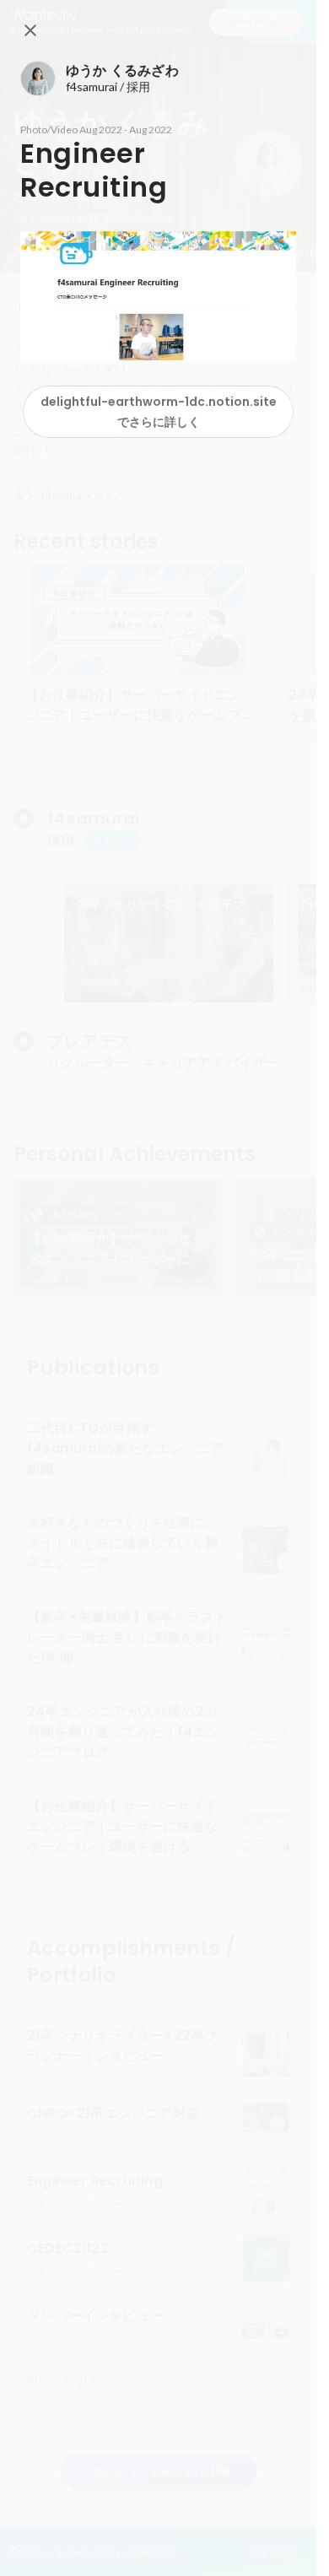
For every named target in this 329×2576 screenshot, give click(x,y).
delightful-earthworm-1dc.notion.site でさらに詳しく (159, 412)
